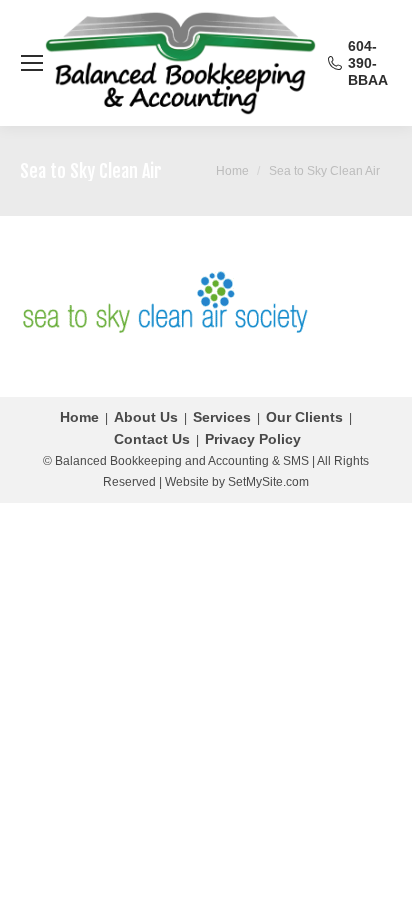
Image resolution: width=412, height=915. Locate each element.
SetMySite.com (268, 482)
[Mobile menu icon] (32, 63)
